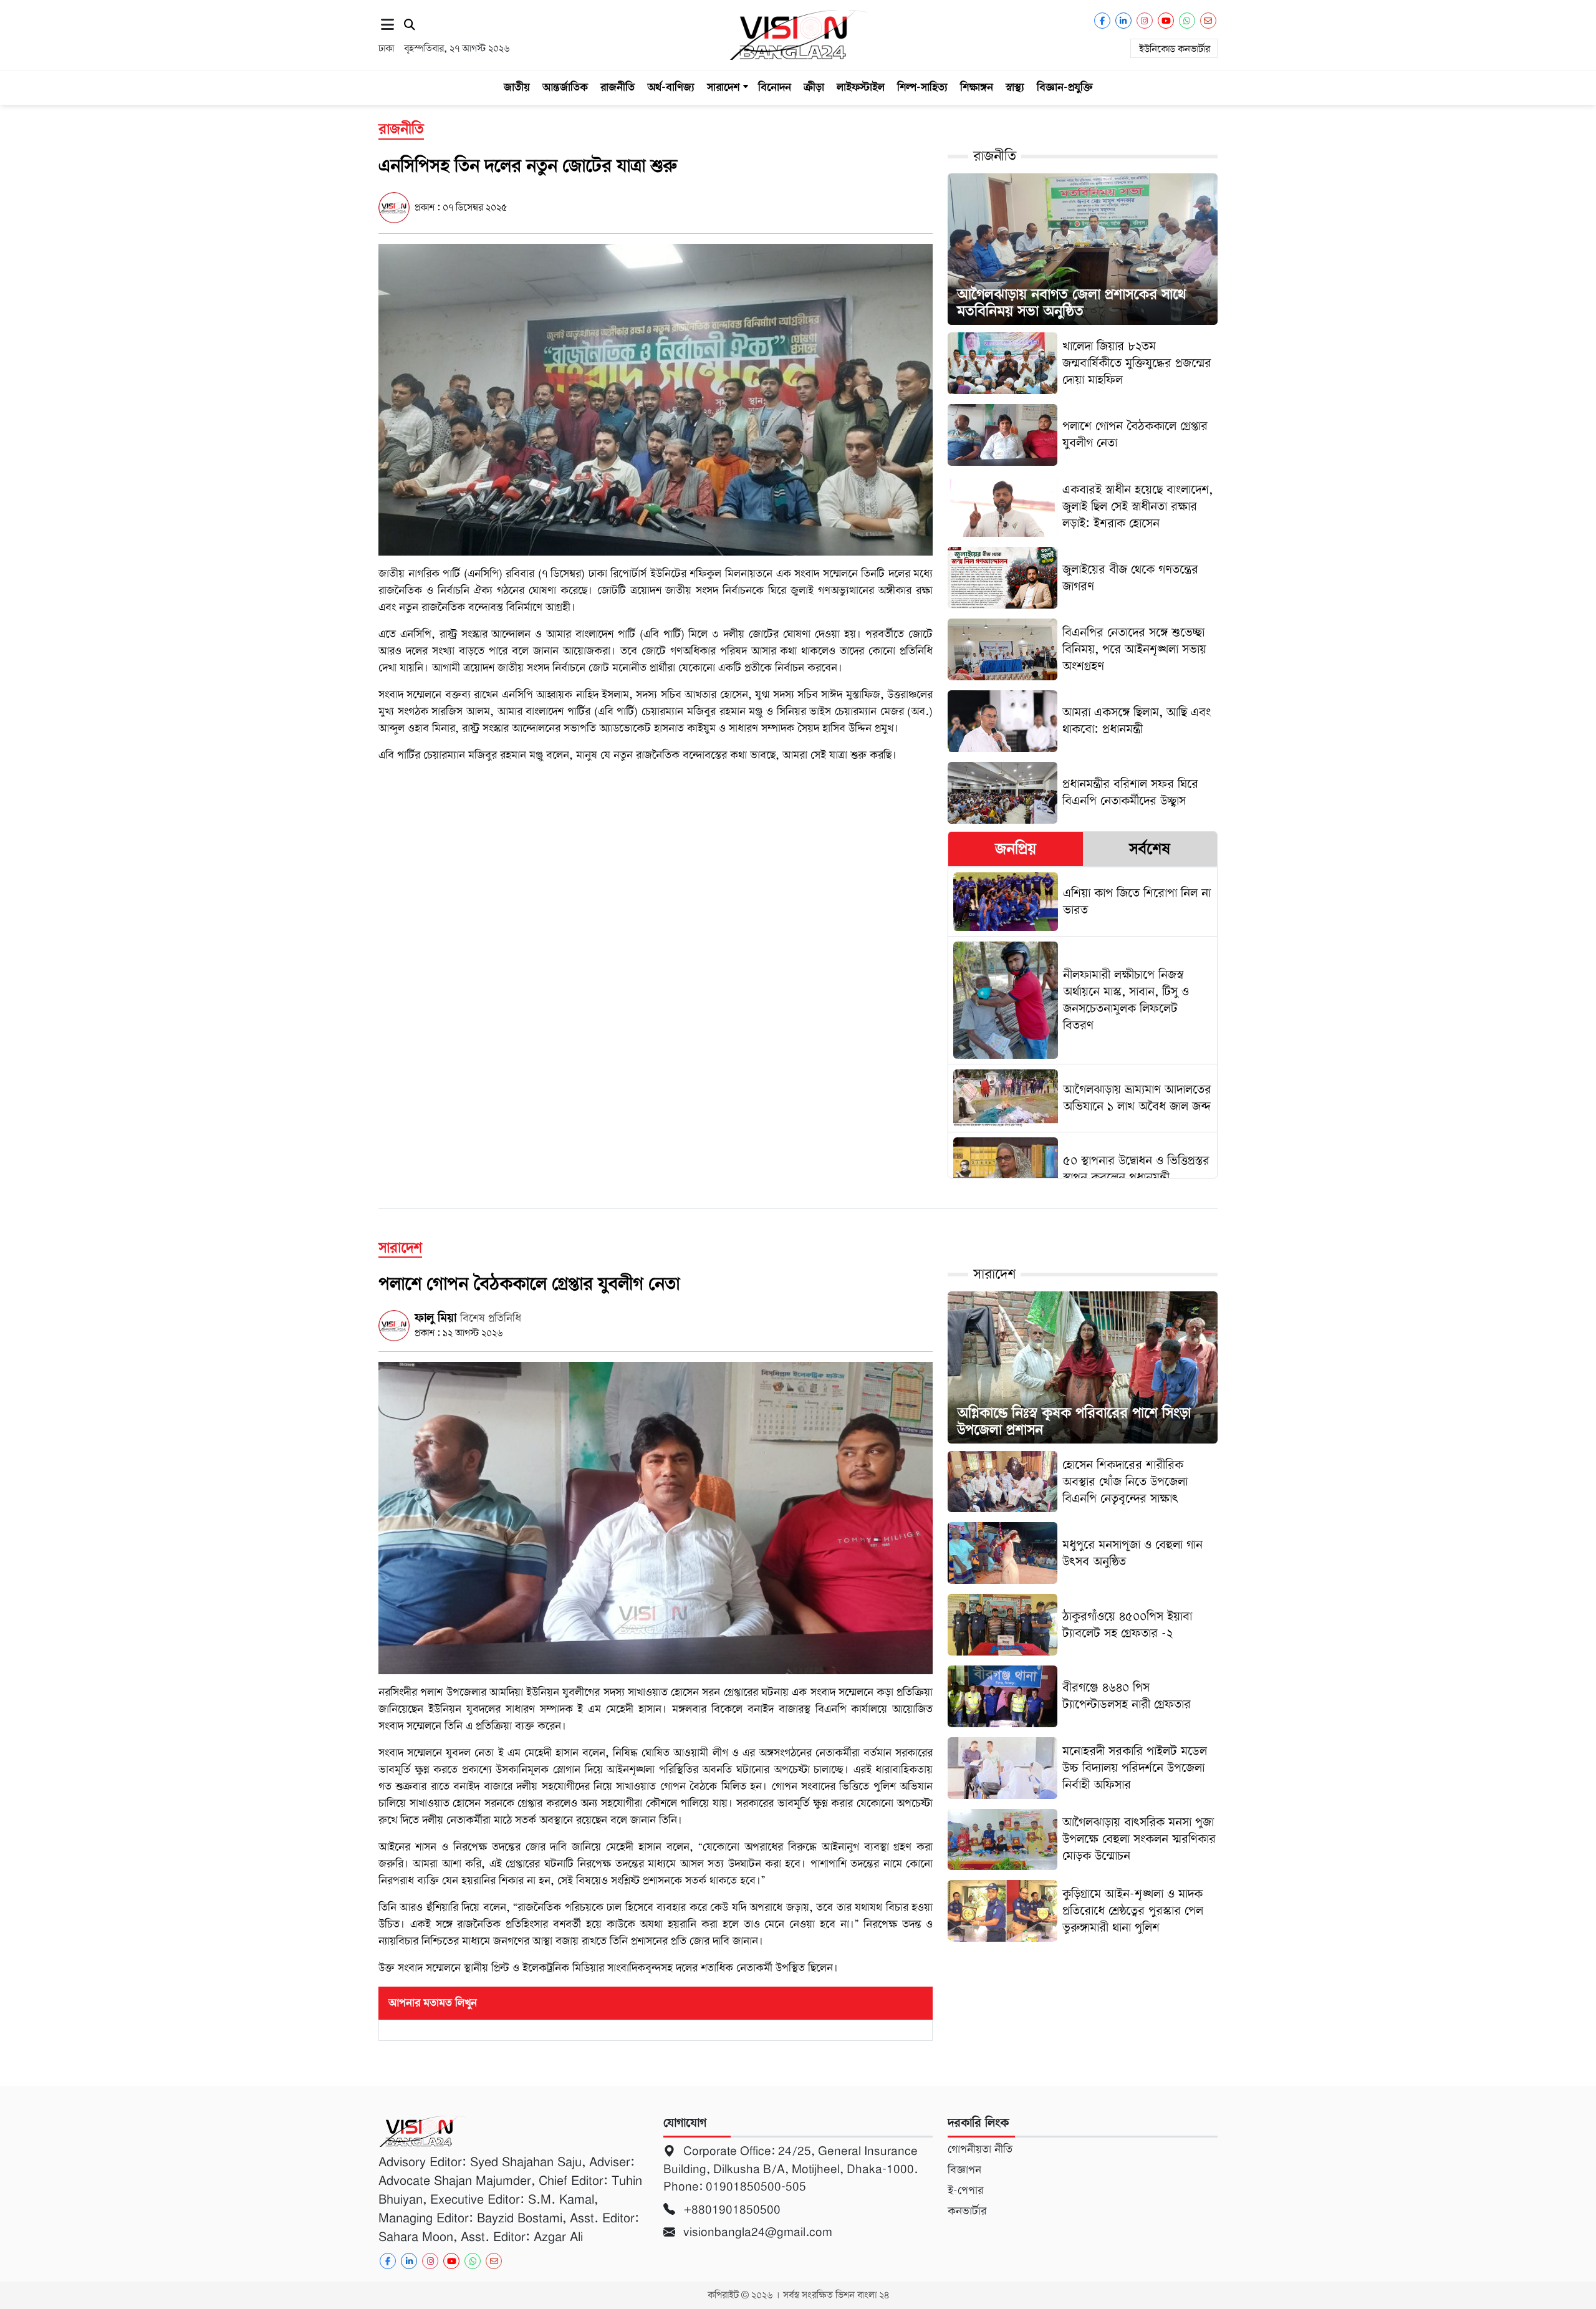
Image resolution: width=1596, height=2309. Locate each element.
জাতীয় (517, 87)
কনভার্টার (967, 2211)
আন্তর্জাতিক (565, 87)
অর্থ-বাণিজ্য (671, 87)
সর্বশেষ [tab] (1150, 849)
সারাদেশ (723, 87)
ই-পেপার (965, 2191)
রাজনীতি (618, 87)
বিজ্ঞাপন (964, 2170)
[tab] (1015, 849)
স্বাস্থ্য (1015, 87)
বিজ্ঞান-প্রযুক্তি (1065, 87)
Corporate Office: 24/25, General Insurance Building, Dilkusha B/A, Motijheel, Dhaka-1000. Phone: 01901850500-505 (791, 2169)
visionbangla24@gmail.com (756, 2232)
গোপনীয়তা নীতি (980, 2149)
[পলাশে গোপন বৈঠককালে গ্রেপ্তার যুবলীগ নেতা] (656, 1518)
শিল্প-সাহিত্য (922, 87)
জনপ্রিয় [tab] (1016, 849)
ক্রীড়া (814, 87)
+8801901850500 (730, 2210)
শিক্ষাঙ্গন (977, 87)
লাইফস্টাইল (861, 87)
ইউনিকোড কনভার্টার (1175, 49)
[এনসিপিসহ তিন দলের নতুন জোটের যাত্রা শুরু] (656, 399)
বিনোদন (775, 87)
